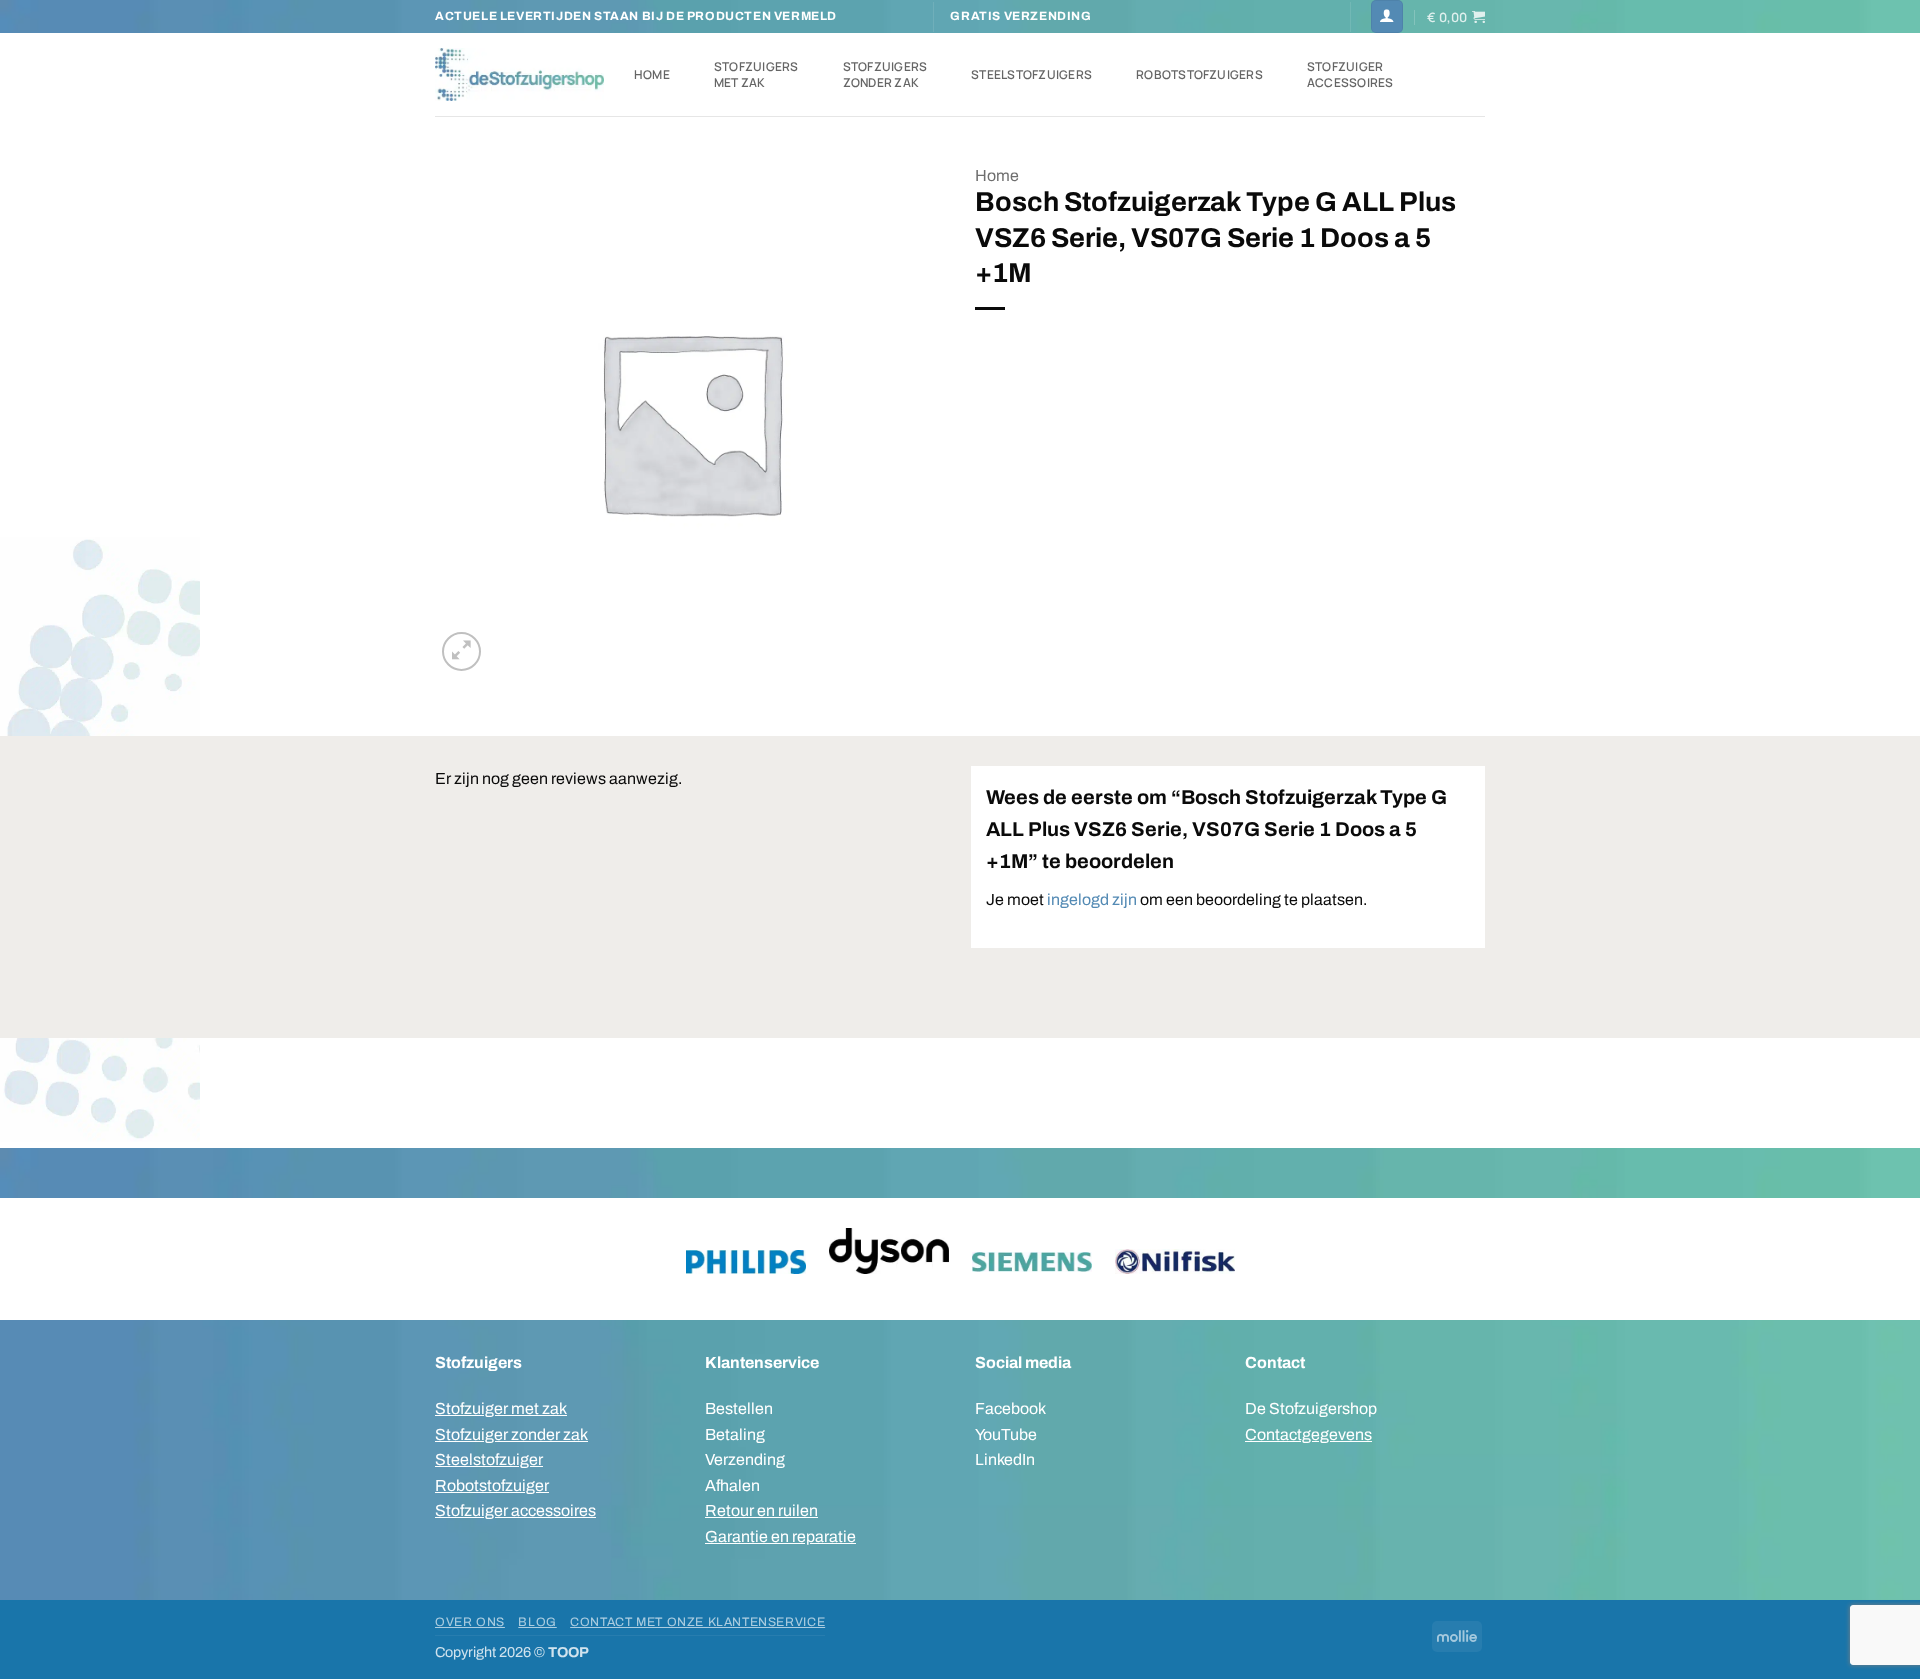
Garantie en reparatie (780, 1536)
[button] (1387, 16)
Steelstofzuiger (489, 1459)
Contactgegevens (1308, 1434)
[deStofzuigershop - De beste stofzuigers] (519, 74)
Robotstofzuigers (1199, 74)
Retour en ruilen (761, 1510)
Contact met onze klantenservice (697, 1622)
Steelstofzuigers (1031, 74)
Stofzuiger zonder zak (511, 1434)
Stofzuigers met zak (756, 74)
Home (652, 74)
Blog (537, 1622)
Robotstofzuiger (492, 1485)
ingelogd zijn (1092, 899)
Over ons (470, 1622)
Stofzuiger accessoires (1350, 74)
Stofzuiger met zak (501, 1408)
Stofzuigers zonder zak (885, 74)
